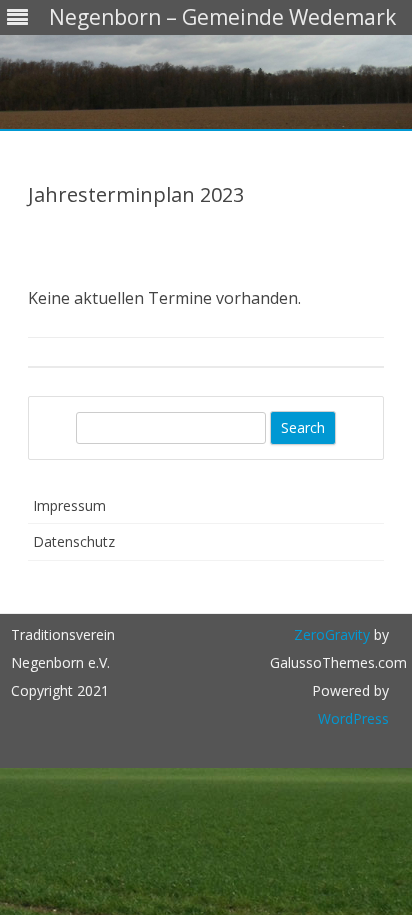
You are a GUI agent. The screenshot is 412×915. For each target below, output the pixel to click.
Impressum (69, 505)
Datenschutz (74, 541)
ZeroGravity (332, 634)
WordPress (353, 718)
